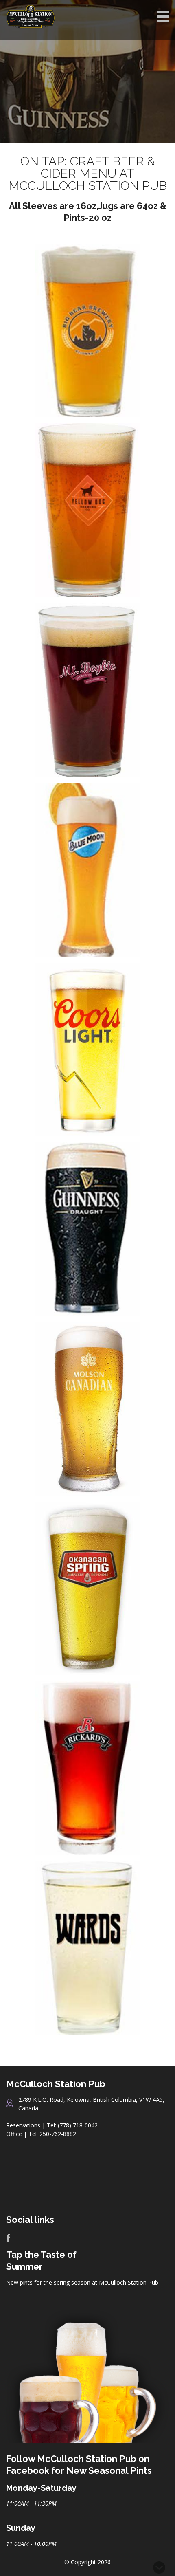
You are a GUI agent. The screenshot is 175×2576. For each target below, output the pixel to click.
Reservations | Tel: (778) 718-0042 (52, 2125)
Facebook (8, 2238)
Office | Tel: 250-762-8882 (41, 2134)
